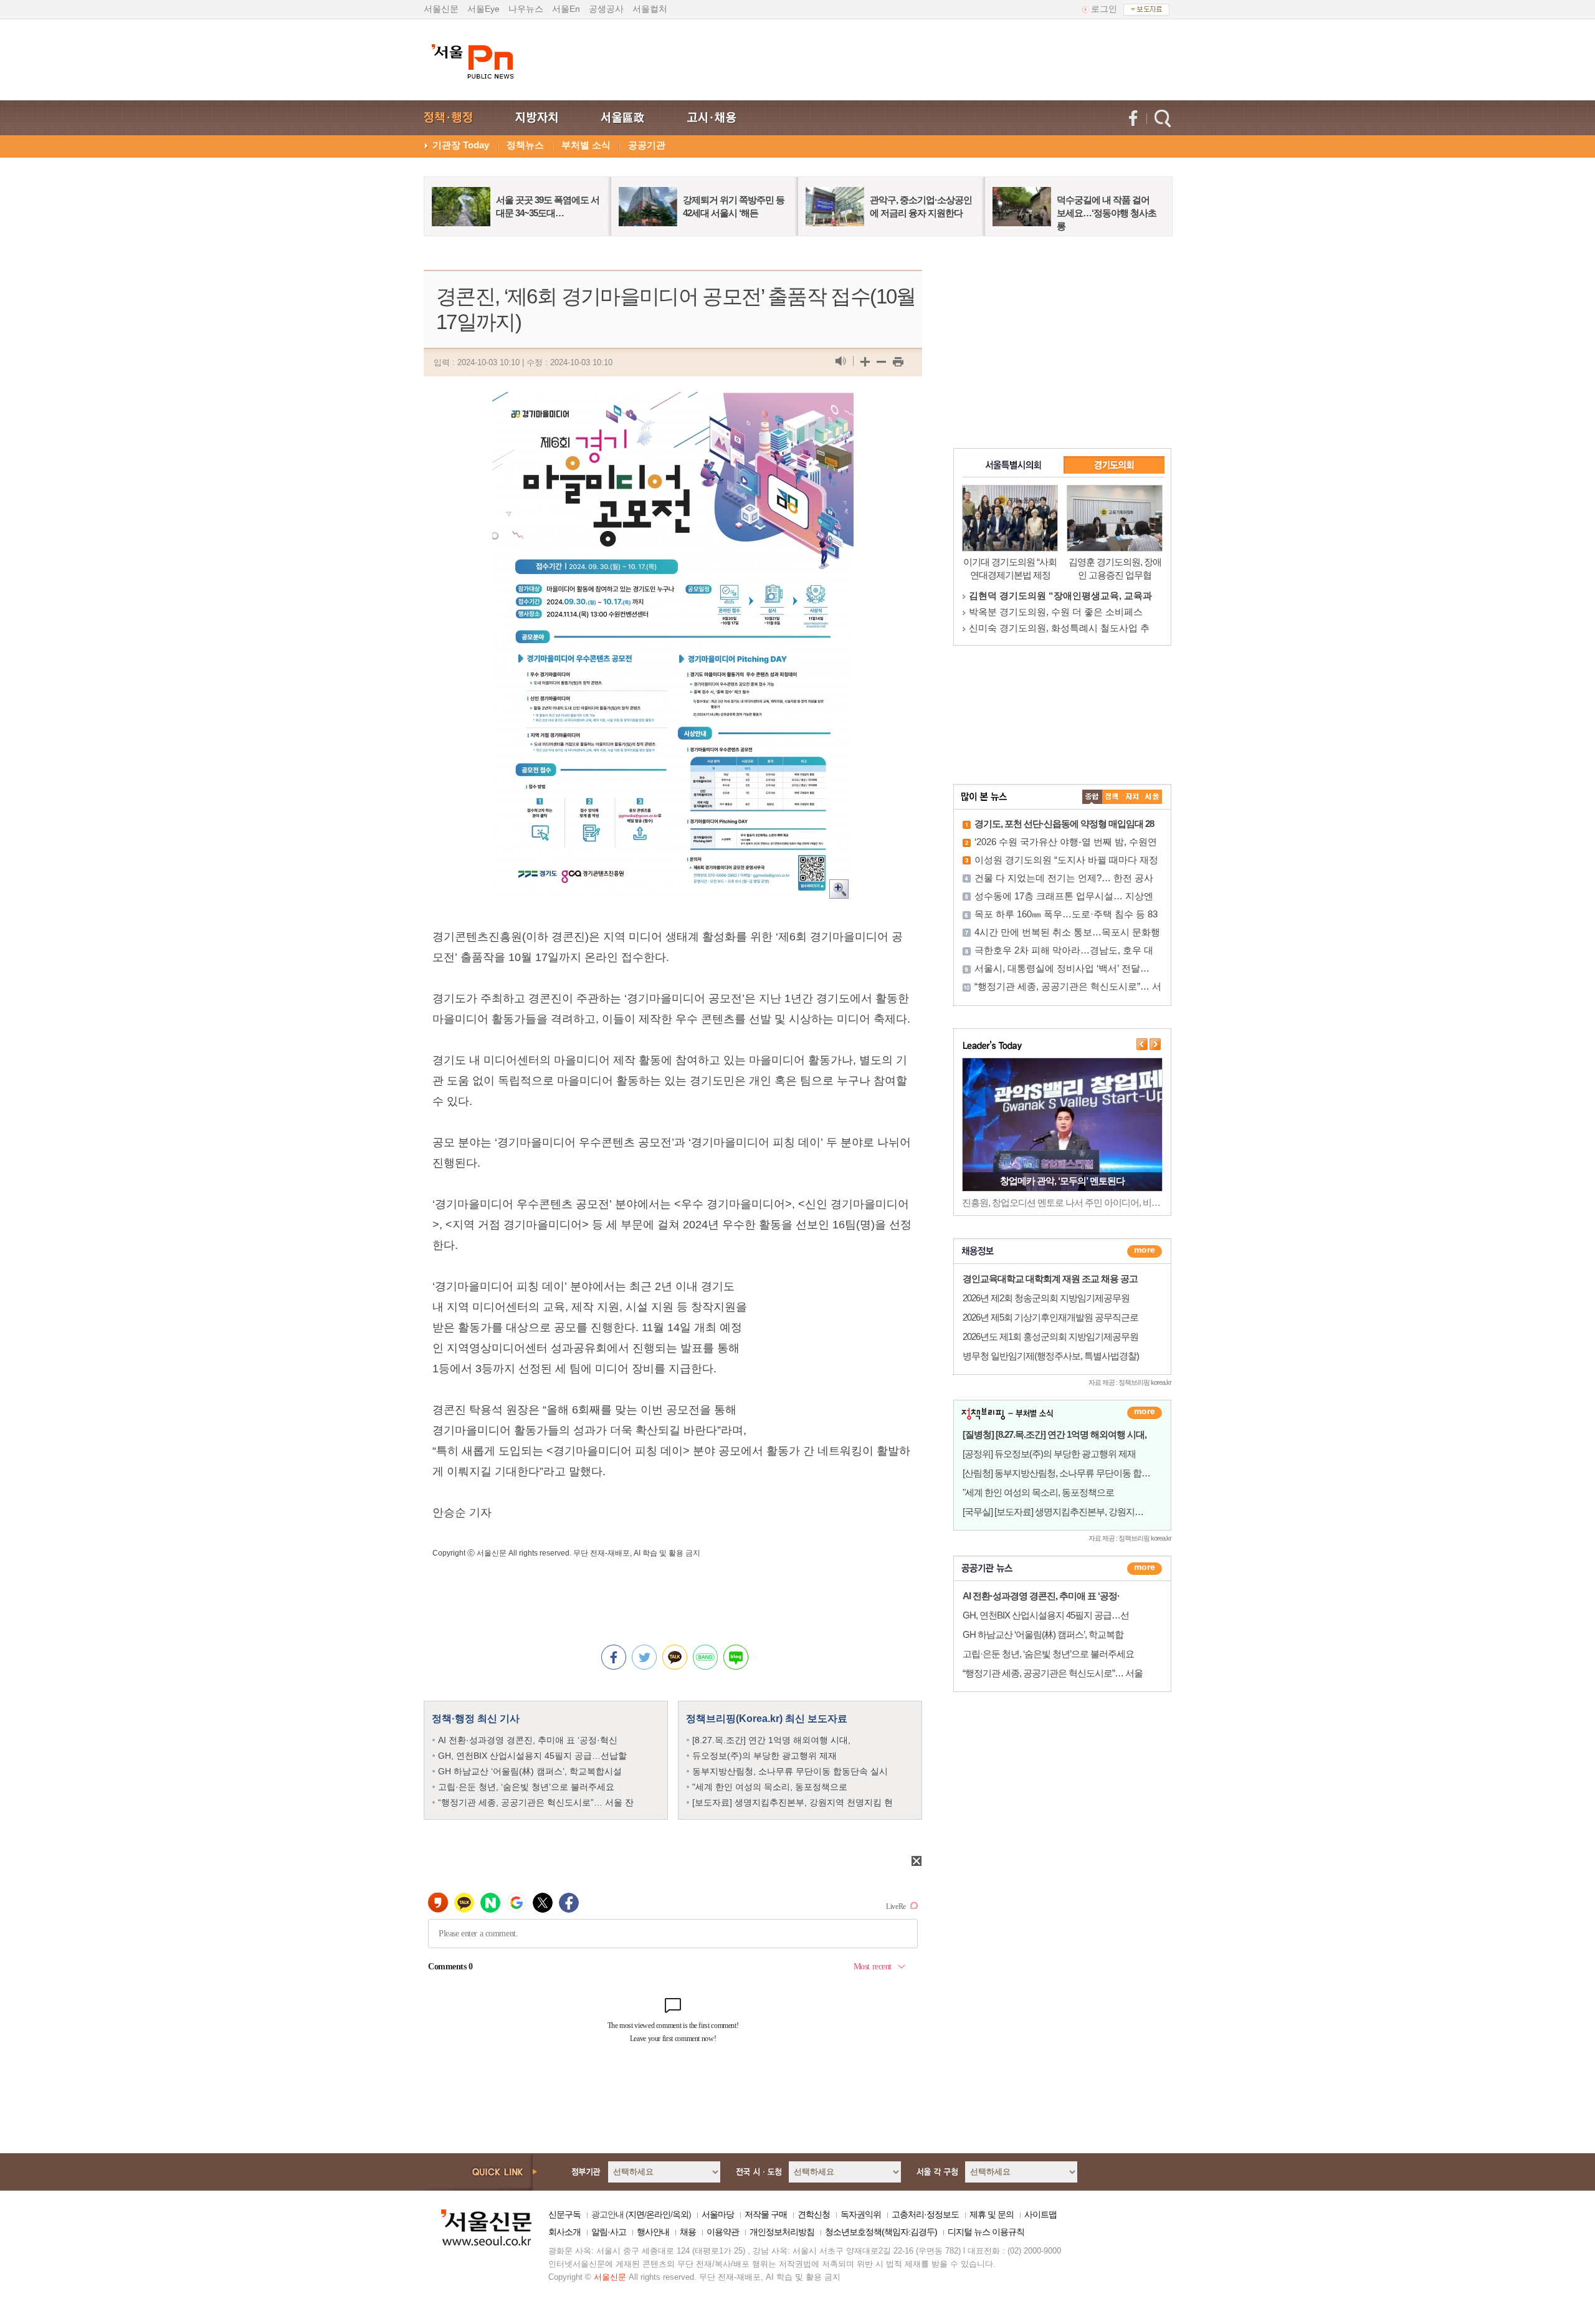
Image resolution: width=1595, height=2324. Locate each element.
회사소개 (564, 2232)
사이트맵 (1040, 2214)
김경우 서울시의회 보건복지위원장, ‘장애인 (1059, 595)
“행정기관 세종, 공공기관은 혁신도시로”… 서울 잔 (536, 1802)
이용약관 (723, 2232)
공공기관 (647, 145)
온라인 (658, 2214)
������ (1145, 1569)
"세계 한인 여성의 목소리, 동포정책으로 (770, 1787)
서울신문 (441, 9)
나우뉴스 (526, 9)
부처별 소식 (586, 145)
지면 (636, 2214)
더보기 (1145, 1251)
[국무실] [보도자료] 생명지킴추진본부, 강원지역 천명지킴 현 (1077, 1512)
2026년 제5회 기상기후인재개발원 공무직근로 (1050, 1317)
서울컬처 (650, 9)
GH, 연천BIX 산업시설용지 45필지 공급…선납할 (532, 1756)
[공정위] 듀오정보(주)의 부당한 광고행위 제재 (1049, 1454)
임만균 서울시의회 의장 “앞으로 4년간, (1049, 612)
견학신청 (814, 2214)
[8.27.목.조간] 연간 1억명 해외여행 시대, (771, 1740)
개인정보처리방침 (782, 2232)
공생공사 (606, 9)
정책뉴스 (525, 145)
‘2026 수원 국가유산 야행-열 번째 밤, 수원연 (1066, 842)
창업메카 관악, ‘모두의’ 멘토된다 (1062, 1181)
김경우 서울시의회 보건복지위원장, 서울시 (1058, 628)
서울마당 (718, 2214)
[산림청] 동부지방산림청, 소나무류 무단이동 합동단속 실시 (1075, 1473)
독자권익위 (861, 2214)
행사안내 (653, 2232)
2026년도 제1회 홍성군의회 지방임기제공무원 (1050, 1337)
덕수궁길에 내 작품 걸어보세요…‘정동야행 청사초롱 (1107, 213)
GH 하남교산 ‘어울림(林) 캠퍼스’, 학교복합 (1043, 1634)
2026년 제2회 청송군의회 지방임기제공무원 (1046, 1298)
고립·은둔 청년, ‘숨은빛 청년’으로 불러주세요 (526, 1787)
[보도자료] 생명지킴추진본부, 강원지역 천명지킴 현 (793, 1802)
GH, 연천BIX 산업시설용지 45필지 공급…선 (1046, 1615)
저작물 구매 (766, 2214)
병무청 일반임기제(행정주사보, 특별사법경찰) (1051, 1356)
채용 (688, 2232)
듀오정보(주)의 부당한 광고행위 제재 (764, 1756)
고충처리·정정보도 (925, 2214)
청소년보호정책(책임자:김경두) (881, 2232)
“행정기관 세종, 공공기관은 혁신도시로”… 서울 (1053, 1673)
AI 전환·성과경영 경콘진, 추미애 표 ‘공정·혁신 (528, 1740)
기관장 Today (461, 145)
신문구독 (564, 2214)
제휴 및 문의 (992, 2214)
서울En (566, 9)
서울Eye (483, 9)
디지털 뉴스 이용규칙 (986, 2232)
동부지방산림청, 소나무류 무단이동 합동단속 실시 (790, 1771)
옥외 (680, 2214)
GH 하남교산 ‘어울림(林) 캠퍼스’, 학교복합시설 (530, 1771)
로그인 (1104, 9)
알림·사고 (609, 2232)
